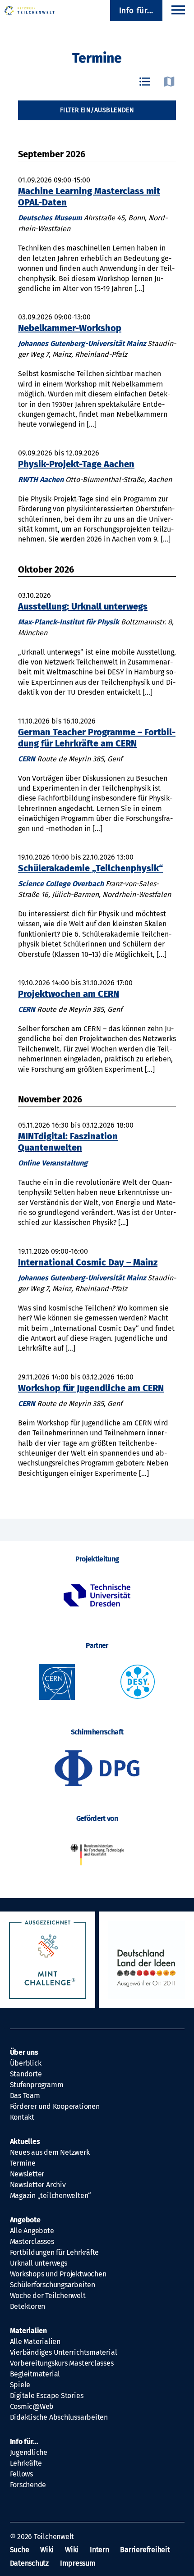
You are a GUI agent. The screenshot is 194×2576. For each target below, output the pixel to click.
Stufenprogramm (37, 2085)
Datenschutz (30, 2563)
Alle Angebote (32, 2231)
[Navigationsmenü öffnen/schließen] (178, 11)
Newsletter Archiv (38, 2185)
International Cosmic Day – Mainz (88, 1262)
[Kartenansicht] (169, 82)
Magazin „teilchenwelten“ (51, 2196)
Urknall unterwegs (39, 2263)
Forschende (28, 2485)
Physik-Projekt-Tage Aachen (76, 464)
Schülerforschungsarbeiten (53, 2285)
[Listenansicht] (145, 82)
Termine (23, 2163)
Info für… (24, 2442)
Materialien (29, 2331)
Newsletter (27, 2174)
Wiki (47, 2550)
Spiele (20, 2385)
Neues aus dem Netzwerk (50, 2152)
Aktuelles (25, 2141)
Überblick (26, 2063)
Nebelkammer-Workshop (70, 328)
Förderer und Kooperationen (55, 2106)
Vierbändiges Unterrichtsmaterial (64, 2352)
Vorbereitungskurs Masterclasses (62, 2363)
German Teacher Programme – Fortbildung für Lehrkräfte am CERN (97, 738)
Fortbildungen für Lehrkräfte (55, 2252)
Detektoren (28, 2306)
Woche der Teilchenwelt (48, 2296)
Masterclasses (32, 2241)
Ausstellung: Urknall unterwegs (83, 606)
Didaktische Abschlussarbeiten (59, 2417)
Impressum (78, 2563)
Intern (99, 2550)
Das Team (25, 2096)
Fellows (21, 2474)
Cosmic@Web (32, 2406)
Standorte (26, 2074)
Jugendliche (29, 2452)
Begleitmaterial (35, 2374)
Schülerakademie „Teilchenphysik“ (90, 868)
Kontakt (22, 2117)
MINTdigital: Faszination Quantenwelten (68, 1142)
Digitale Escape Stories (47, 2396)
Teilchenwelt (54, 2537)
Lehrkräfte (26, 2463)
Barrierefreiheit (145, 2550)
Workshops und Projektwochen (58, 2274)
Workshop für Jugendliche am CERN (91, 1388)
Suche (20, 2550)
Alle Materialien (35, 2342)
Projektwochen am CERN (69, 994)
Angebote (25, 2220)
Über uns (24, 2052)
